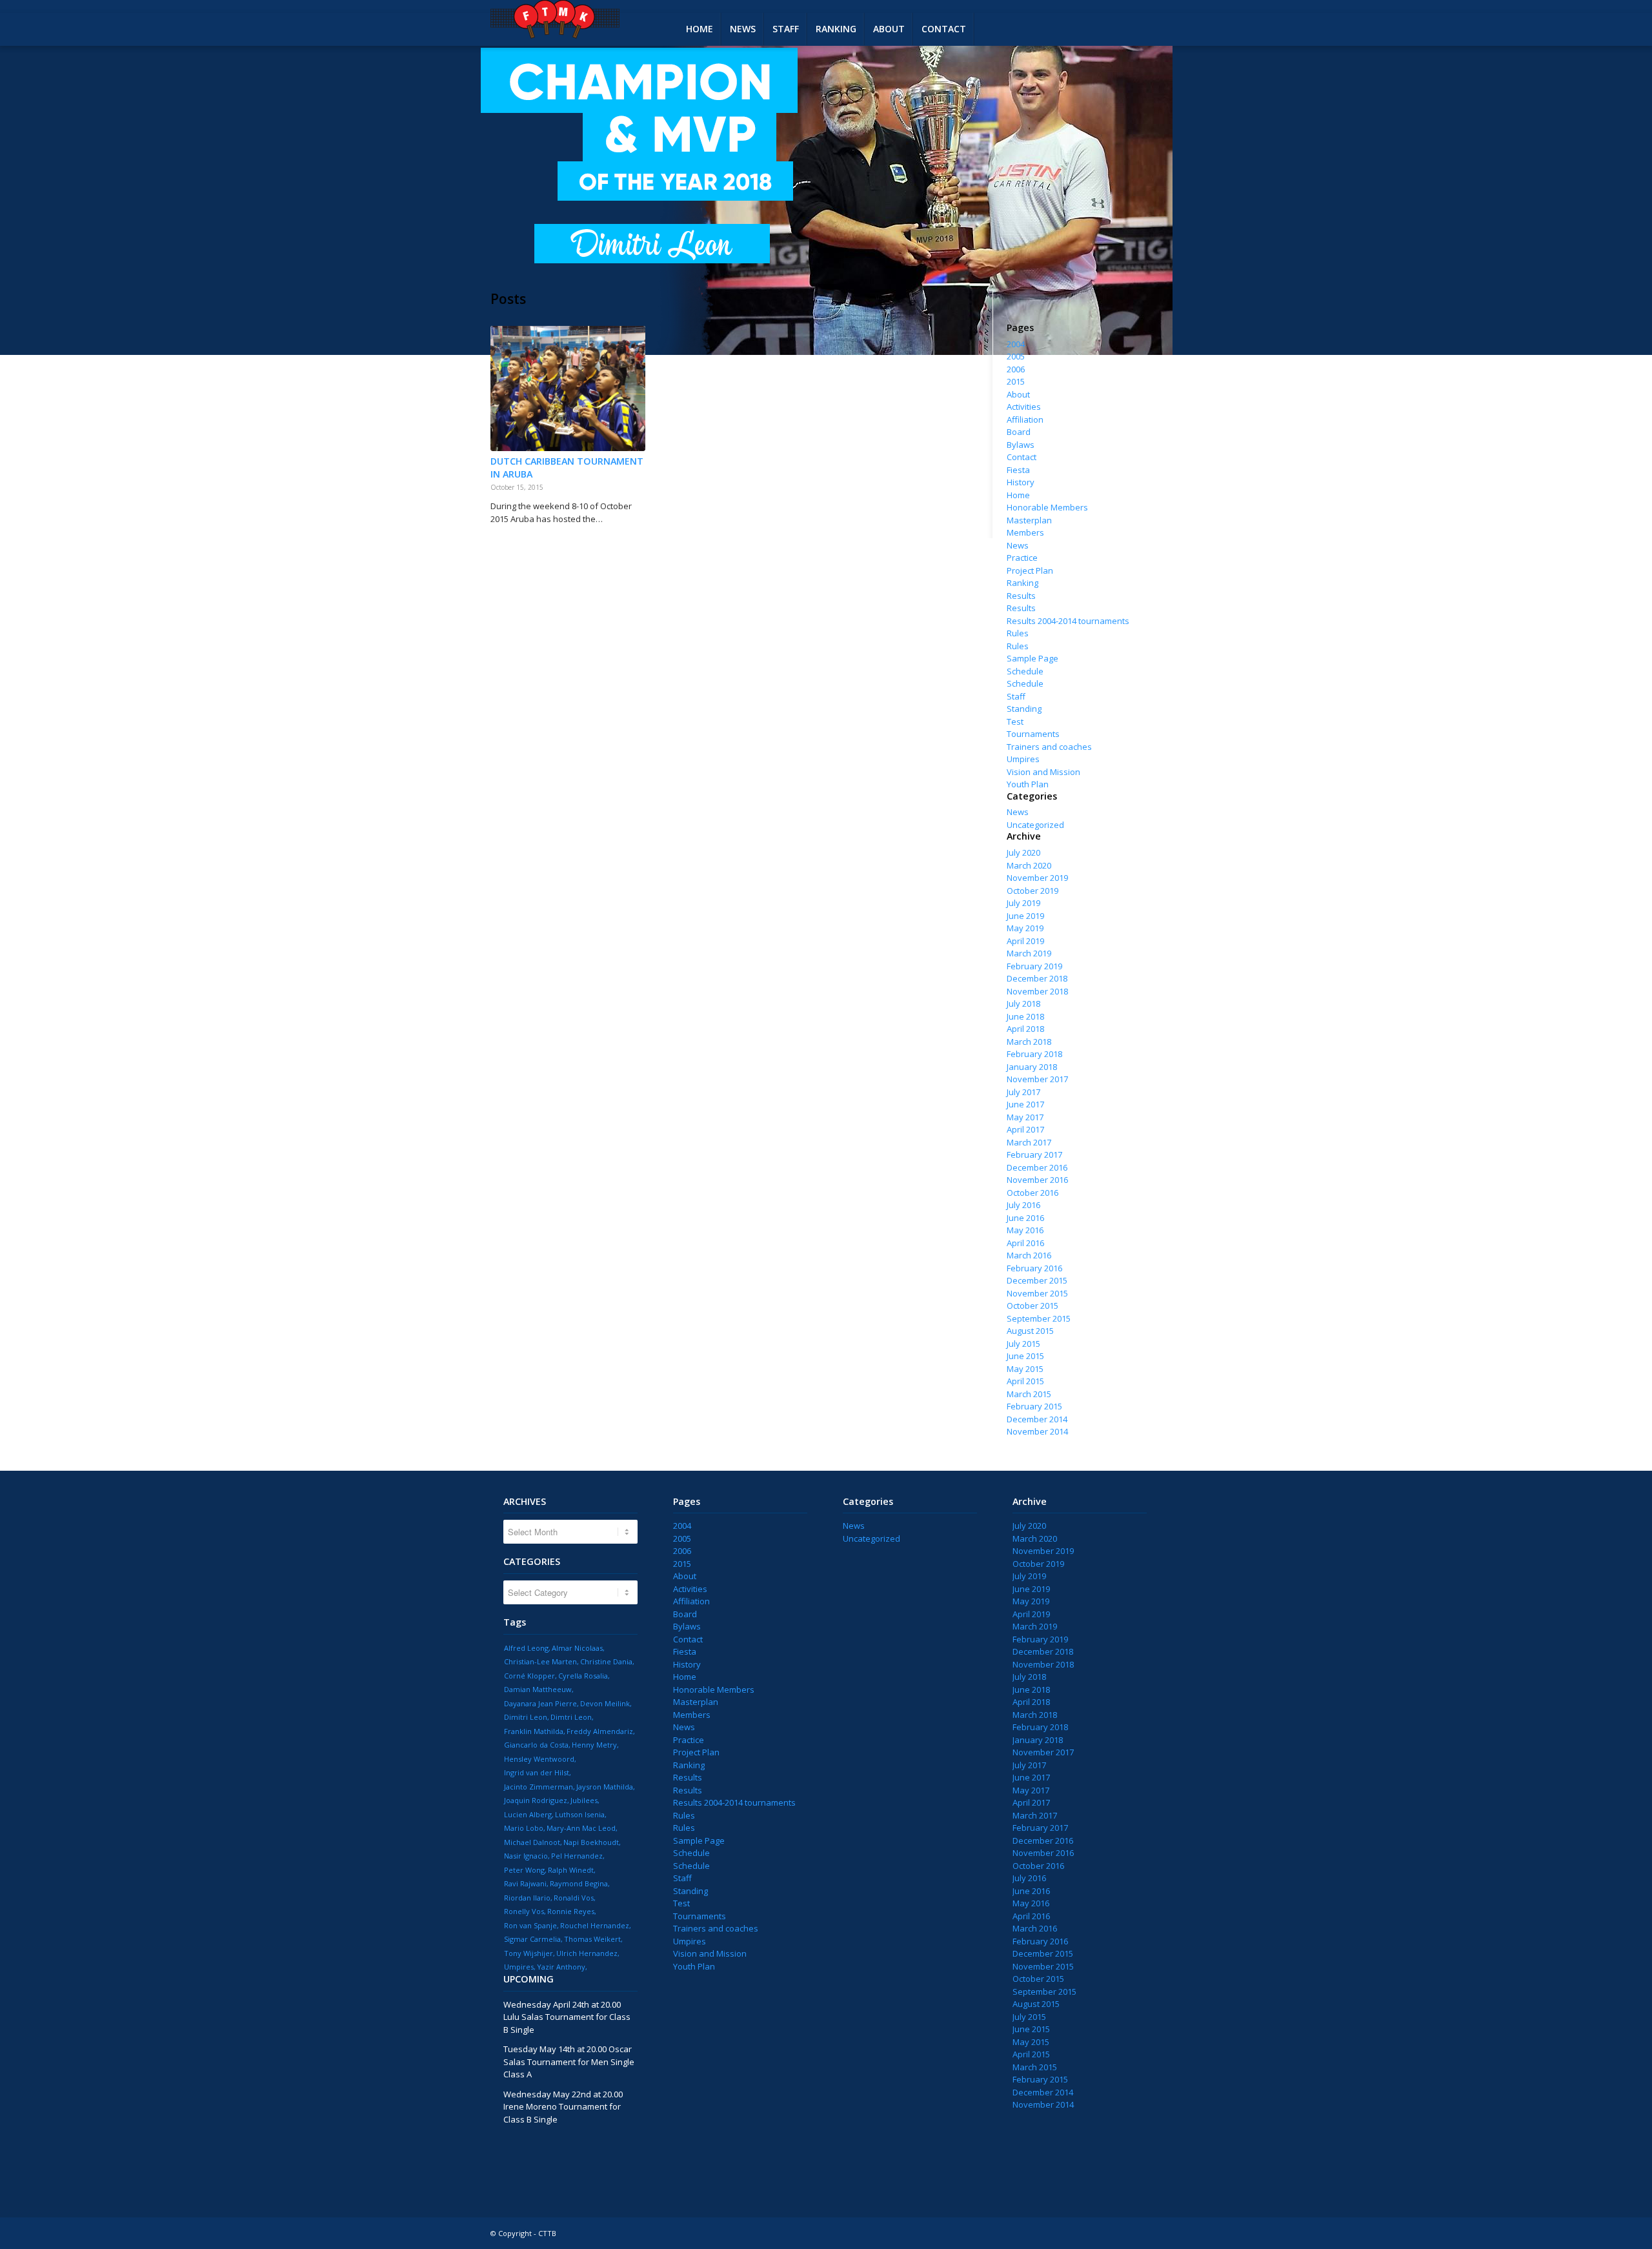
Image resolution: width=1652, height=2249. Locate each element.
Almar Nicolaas (577, 1648)
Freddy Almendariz (600, 1731)
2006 (1016, 369)
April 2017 (1025, 1129)
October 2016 (1032, 1193)
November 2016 (1037, 1180)
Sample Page (1032, 658)
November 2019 (1037, 878)
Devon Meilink (605, 1703)
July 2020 (1023, 852)
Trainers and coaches (1049, 747)
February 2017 (1034, 1155)
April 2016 (1025, 1243)
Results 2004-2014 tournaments (1068, 621)
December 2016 (1037, 1167)
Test (1015, 721)
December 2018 (1037, 978)
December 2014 (1037, 1419)
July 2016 (1023, 1205)
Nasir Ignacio (526, 1856)
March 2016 (1029, 1255)
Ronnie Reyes (571, 1911)
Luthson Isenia (580, 1814)
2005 (1016, 356)
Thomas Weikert (592, 1939)
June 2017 (1025, 1104)
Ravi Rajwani (525, 1883)
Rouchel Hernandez (595, 1925)
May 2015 (1025, 1369)
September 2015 (1039, 1318)
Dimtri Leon (571, 1717)
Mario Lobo (524, 1828)
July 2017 (1023, 1092)
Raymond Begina (579, 1883)
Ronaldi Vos (574, 1898)
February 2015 (1034, 1406)
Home (1018, 495)
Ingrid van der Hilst (537, 1772)
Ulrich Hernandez (587, 1953)
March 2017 (1029, 1142)
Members (1025, 532)
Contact (1022, 457)
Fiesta (1018, 470)
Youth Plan (1028, 784)
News (1018, 545)
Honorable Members (1047, 507)
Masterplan (1029, 520)
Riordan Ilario (527, 1898)
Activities (1024, 407)
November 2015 (1037, 1293)
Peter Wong (524, 1870)
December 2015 (1037, 1280)
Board (1019, 432)
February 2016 (1034, 1268)
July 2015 (1023, 1344)
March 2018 (1029, 1042)
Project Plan (1030, 570)
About (1018, 394)
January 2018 (1032, 1067)
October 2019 (1032, 891)
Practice (1022, 558)
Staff (1016, 696)
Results (1021, 596)
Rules (1018, 633)
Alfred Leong (526, 1648)
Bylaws (1021, 445)
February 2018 (1034, 1054)
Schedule (1025, 671)
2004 (1016, 344)
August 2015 (1030, 1331)
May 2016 (1025, 1230)
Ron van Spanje (530, 1925)
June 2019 (1025, 916)
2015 (1016, 381)
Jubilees (584, 1800)
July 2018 (1023, 1003)
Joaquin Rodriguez (536, 1800)
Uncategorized (1035, 825)
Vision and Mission (1043, 772)
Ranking (1022, 583)
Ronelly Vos (524, 1911)
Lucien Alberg (528, 1814)
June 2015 (1025, 1356)
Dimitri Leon (526, 1717)
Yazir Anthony (561, 1967)
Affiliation (1025, 419)
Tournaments (1033, 734)
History (1021, 482)
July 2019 (1023, 903)
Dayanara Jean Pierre (540, 1703)
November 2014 (1037, 1431)
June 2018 (1025, 1016)
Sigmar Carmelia (532, 1939)
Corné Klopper (529, 1676)
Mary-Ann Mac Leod (581, 1828)
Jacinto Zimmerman (539, 1787)
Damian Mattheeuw (538, 1689)
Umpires (1023, 759)
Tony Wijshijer (529, 1953)
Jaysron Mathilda (605, 1787)
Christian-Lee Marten (540, 1661)
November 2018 (1037, 991)
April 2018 (1025, 1029)
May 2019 (1025, 928)
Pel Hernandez (577, 1856)
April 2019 (1025, 941)
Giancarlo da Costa (536, 1745)
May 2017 (1025, 1117)
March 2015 (1029, 1394)
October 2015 (1032, 1306)
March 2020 (1029, 865)
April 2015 (1025, 1381)
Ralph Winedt (571, 1870)
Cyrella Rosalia (583, 1676)
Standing (1024, 709)
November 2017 (1037, 1079)
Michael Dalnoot (532, 1842)
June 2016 (1025, 1218)
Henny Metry (594, 1745)
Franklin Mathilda (534, 1731)
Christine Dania (606, 1661)
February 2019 (1034, 966)
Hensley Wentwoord (539, 1759)
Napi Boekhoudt (591, 1842)
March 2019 (1029, 953)
